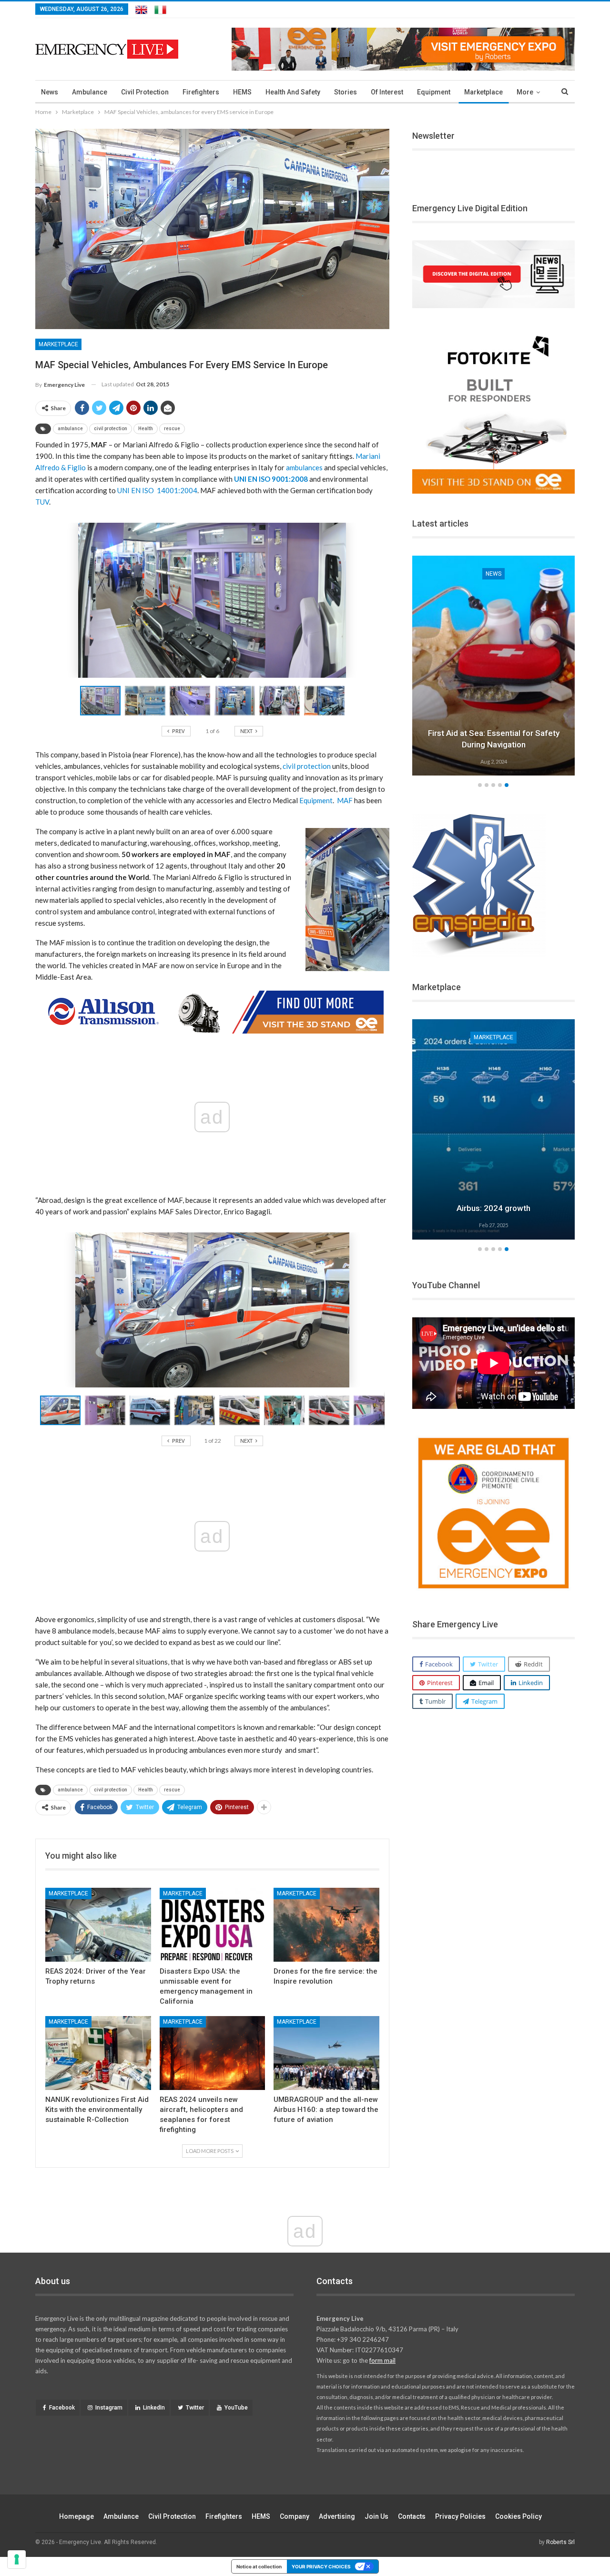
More (525, 92)
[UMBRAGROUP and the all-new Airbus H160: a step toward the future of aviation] (326, 2053)
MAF (346, 800)
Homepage (76, 2516)
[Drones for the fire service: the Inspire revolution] (326, 1925)
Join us (376, 2516)
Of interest (387, 92)
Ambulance (90, 92)
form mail (382, 2360)
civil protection (111, 429)
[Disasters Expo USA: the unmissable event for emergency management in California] (213, 1925)
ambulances (304, 467)
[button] (147, 701)
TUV (42, 502)
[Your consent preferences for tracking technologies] (17, 2559)
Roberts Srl (560, 2542)
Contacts (412, 2516)
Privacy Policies (460, 2516)
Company (295, 2516)
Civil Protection (145, 92)
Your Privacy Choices (321, 2566)
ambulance (70, 429)
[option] (494, 667)
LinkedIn (154, 2408)
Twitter (195, 2408)
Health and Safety (293, 92)
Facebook (62, 2408)
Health (146, 429)
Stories (346, 92)
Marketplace (483, 92)
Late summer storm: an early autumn (494, 745)
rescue (172, 429)
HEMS (242, 92)
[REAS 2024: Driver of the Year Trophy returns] (98, 1925)
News (50, 92)
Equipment (434, 92)
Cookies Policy (518, 2516)
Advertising (337, 2516)
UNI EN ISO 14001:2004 (157, 490)
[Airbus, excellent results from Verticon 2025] (494, 1129)
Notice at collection (259, 2566)
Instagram (109, 2408)
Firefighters (201, 92)
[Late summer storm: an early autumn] (494, 666)
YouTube (236, 2408)
